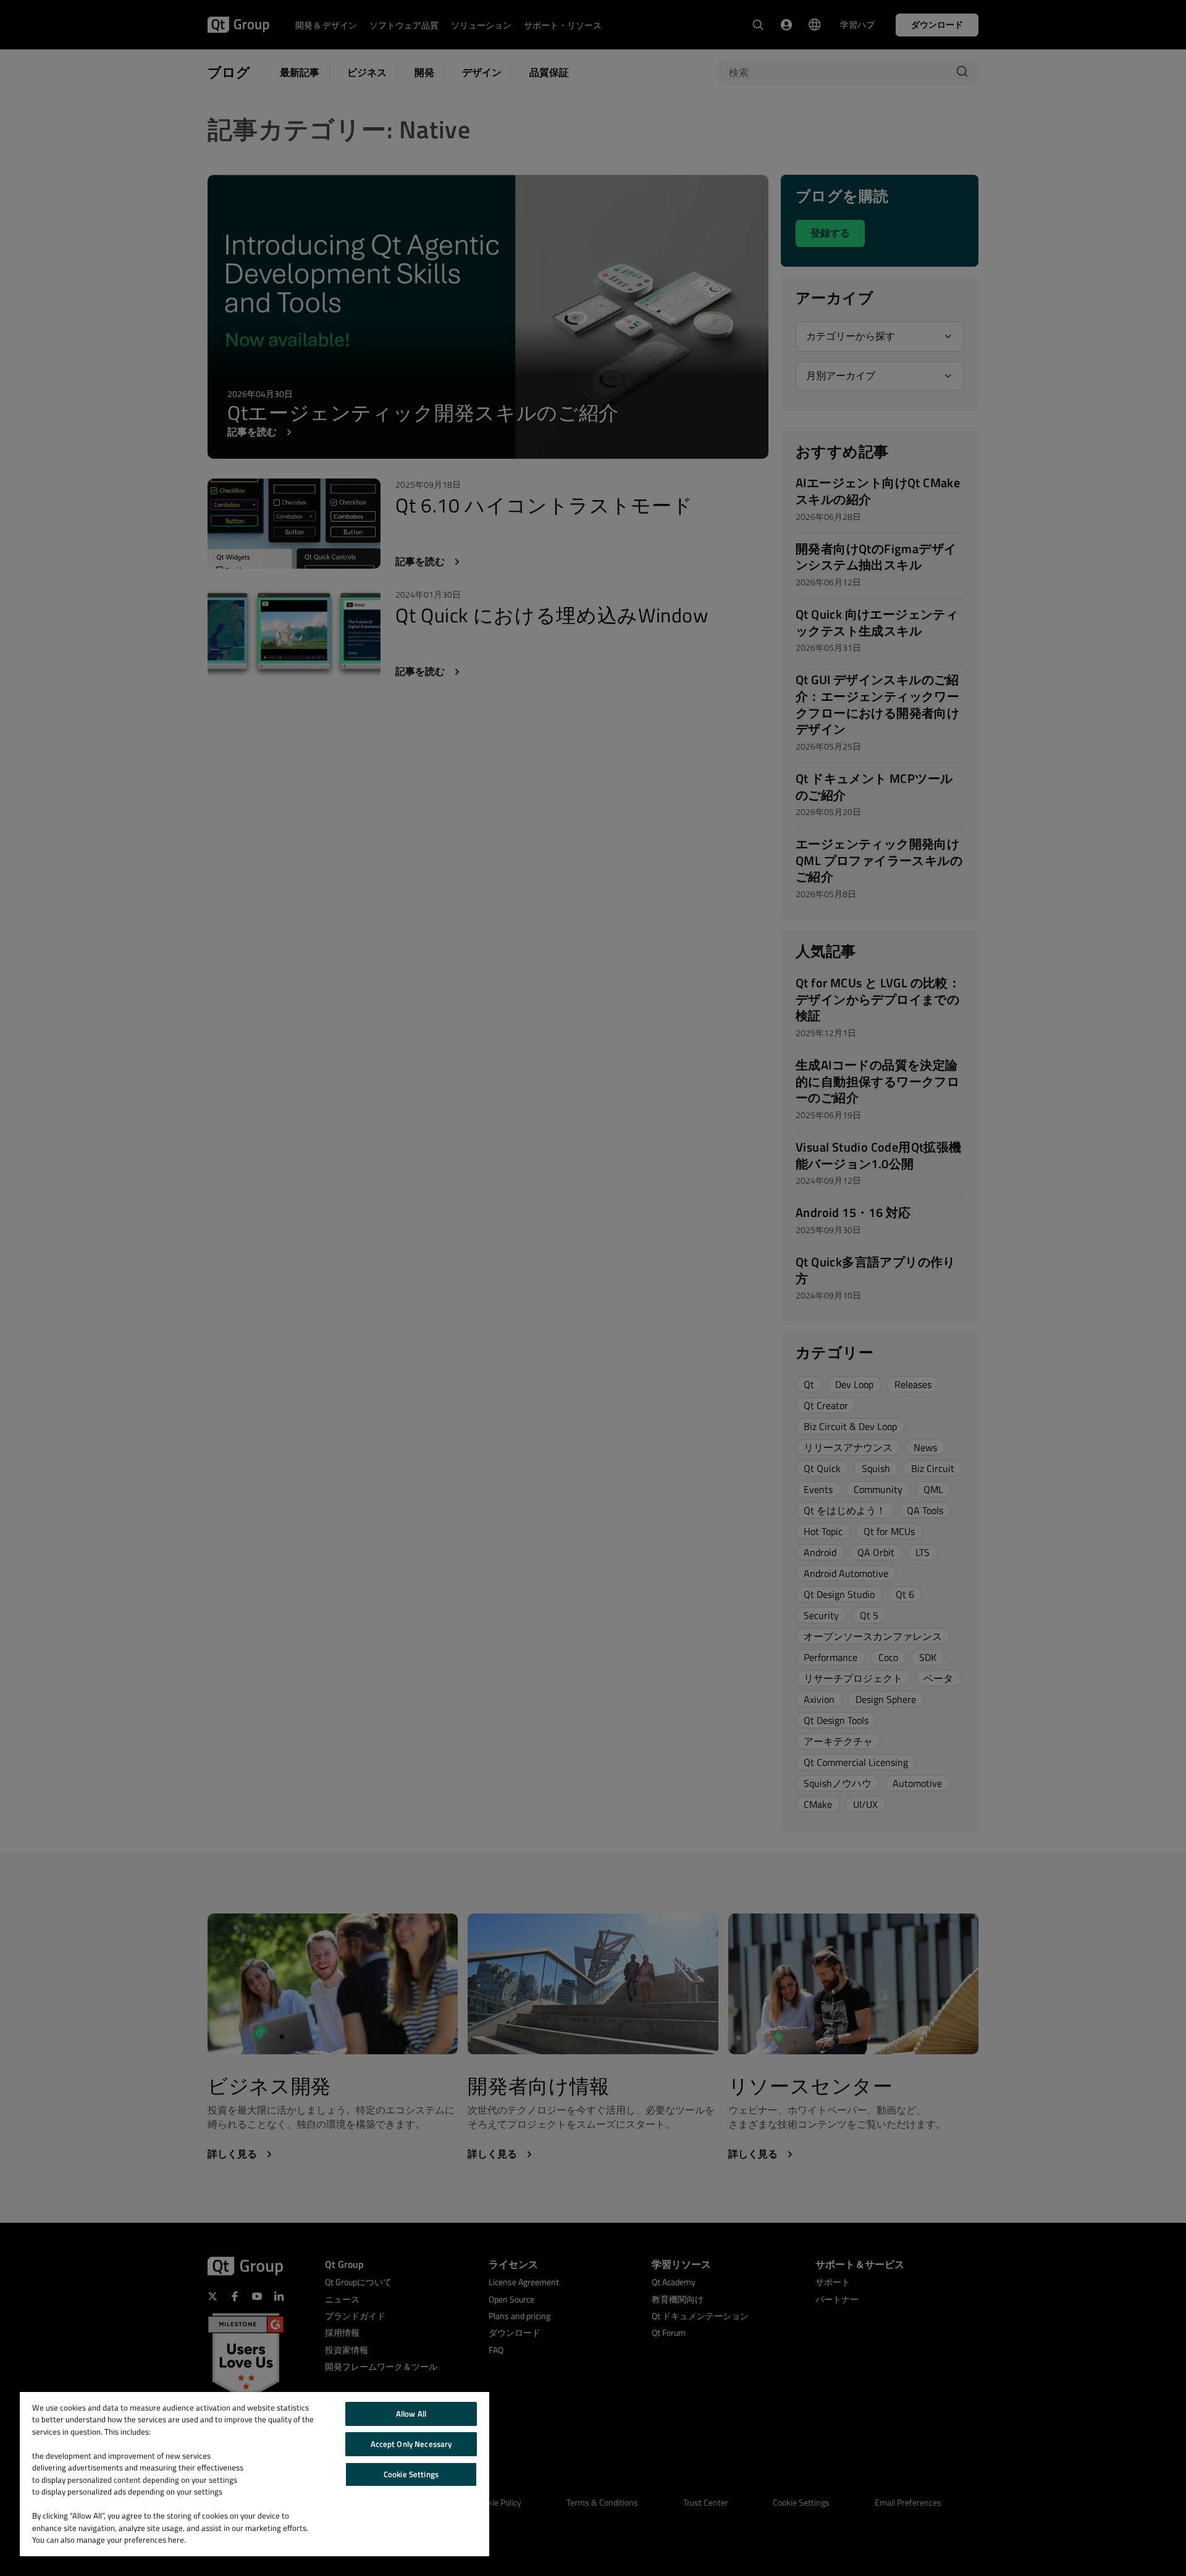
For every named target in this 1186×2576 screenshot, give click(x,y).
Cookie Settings (411, 2474)
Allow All (411, 2414)
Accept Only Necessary (411, 2444)
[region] (254, 2474)
